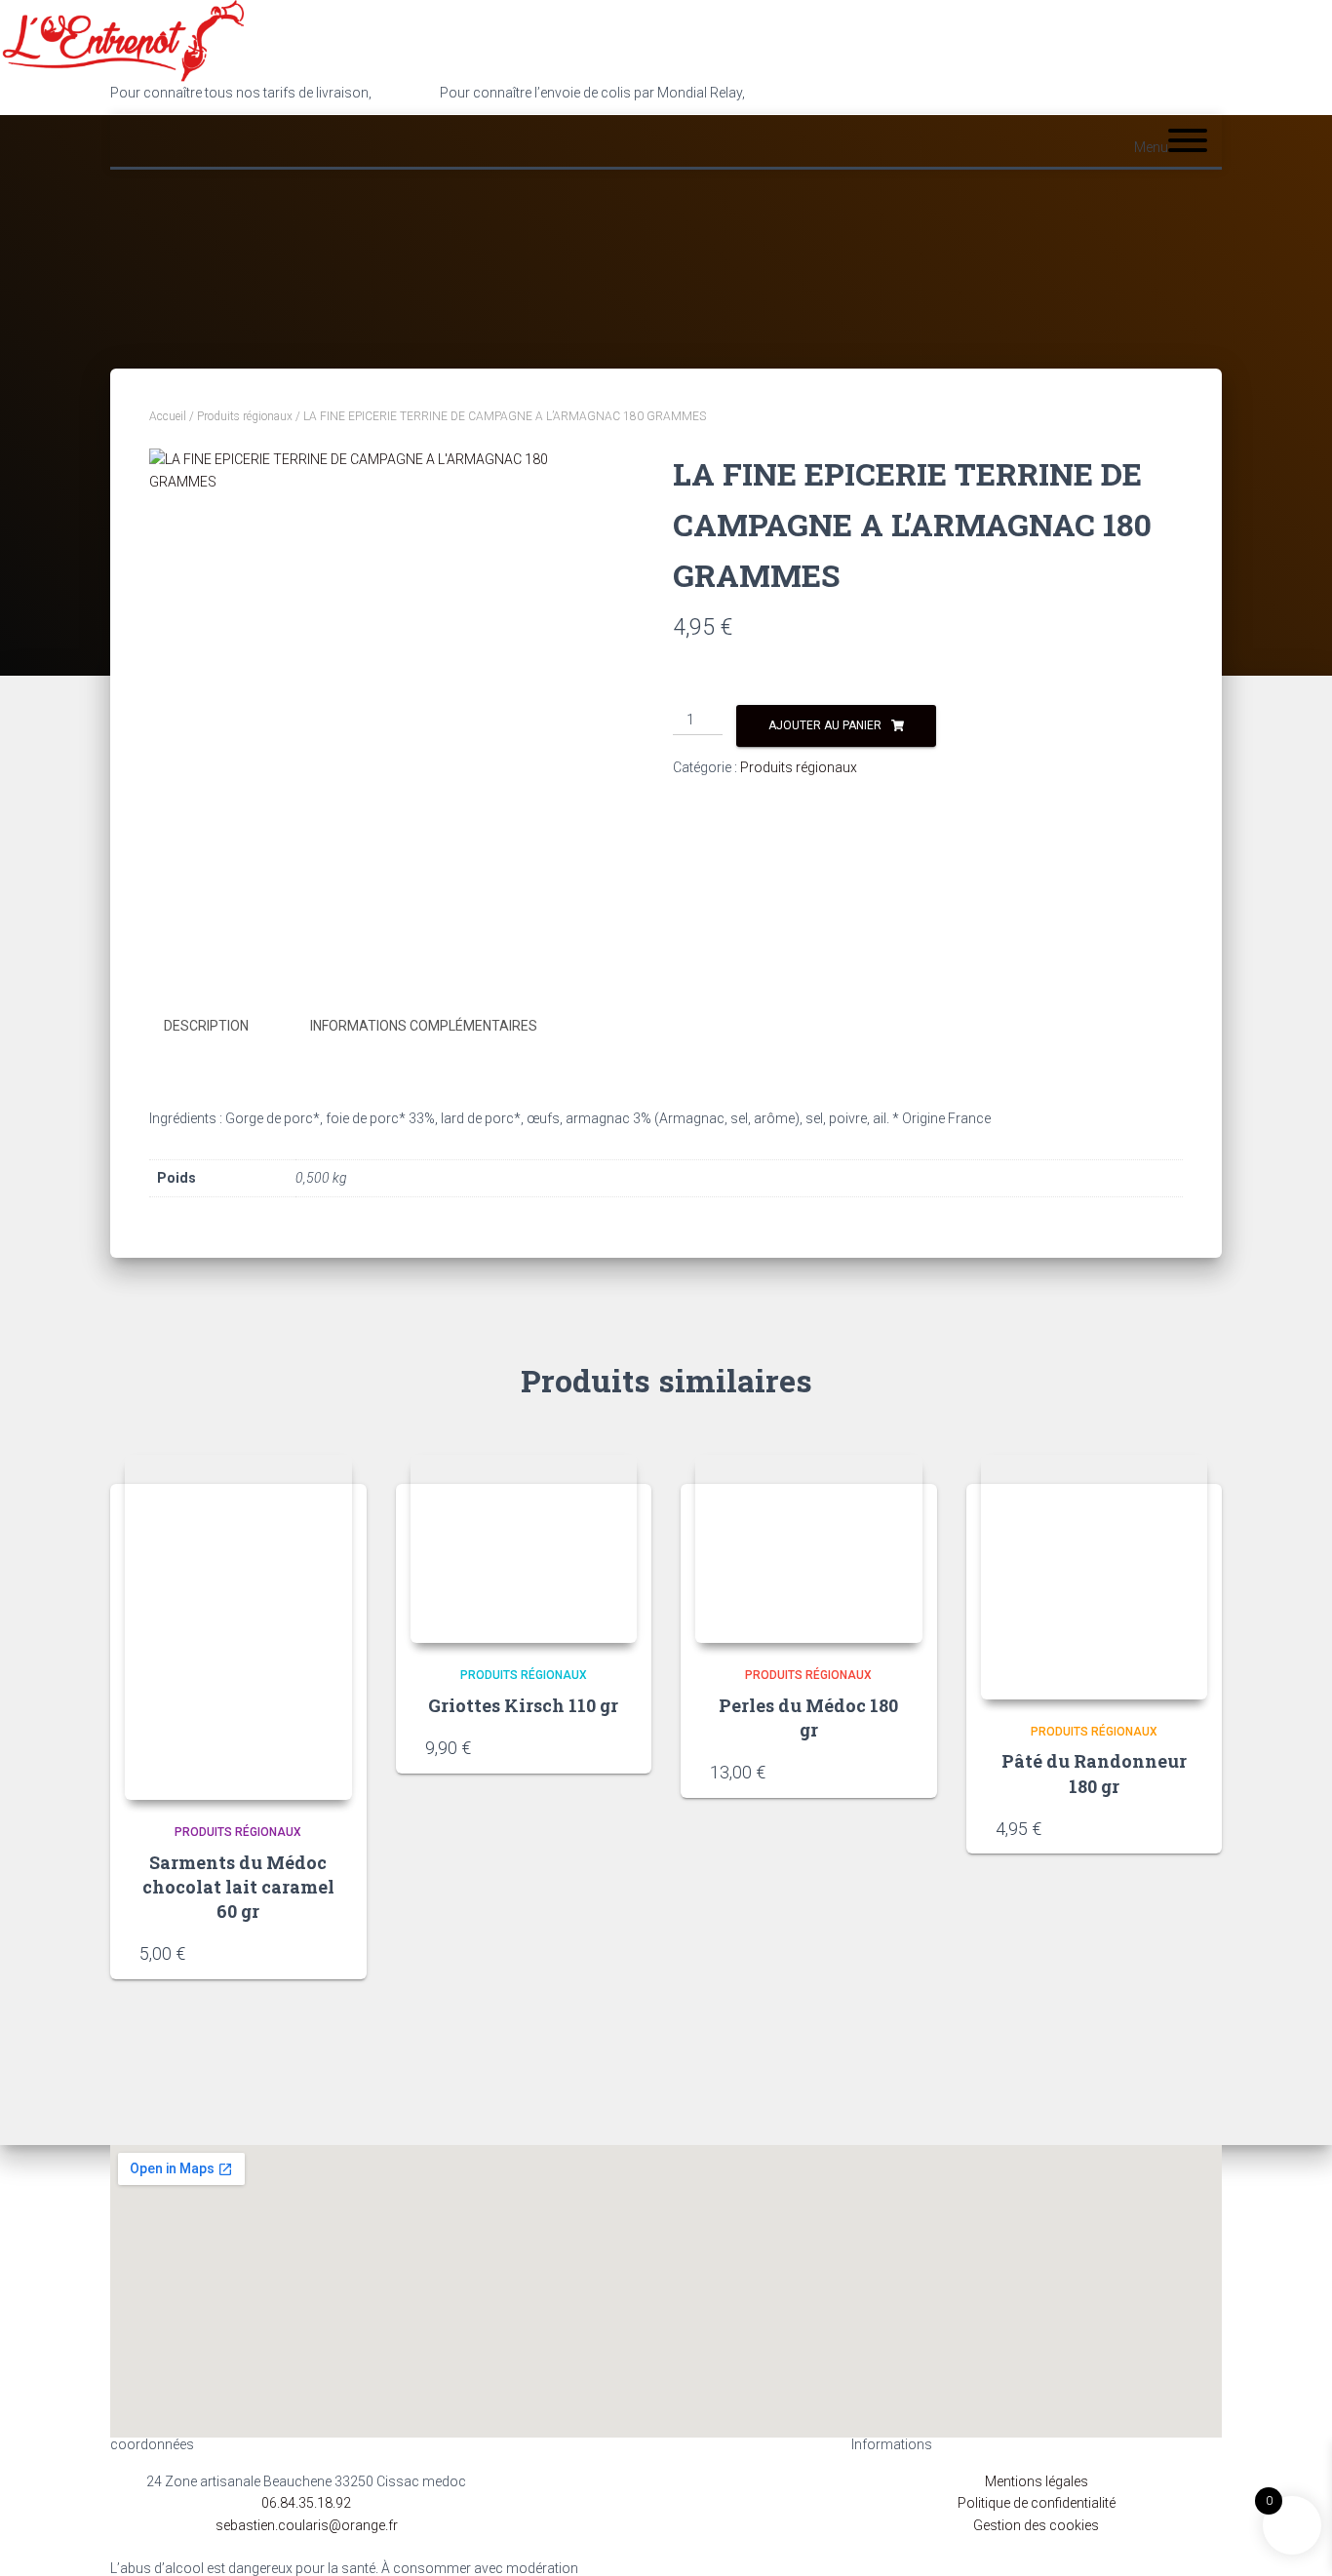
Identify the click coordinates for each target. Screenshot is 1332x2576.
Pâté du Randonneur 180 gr (1094, 1773)
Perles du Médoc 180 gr (808, 1717)
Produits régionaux (245, 416)
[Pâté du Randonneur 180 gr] (1095, 1577)
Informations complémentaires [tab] (424, 1026)
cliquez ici (778, 93)
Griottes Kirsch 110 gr (523, 1705)
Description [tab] (206, 1026)
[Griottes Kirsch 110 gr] (524, 1549)
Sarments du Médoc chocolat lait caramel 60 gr (238, 1887)
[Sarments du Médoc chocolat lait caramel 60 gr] (238, 1627)
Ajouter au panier (825, 725)
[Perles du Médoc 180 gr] (809, 1549)
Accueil (168, 416)
